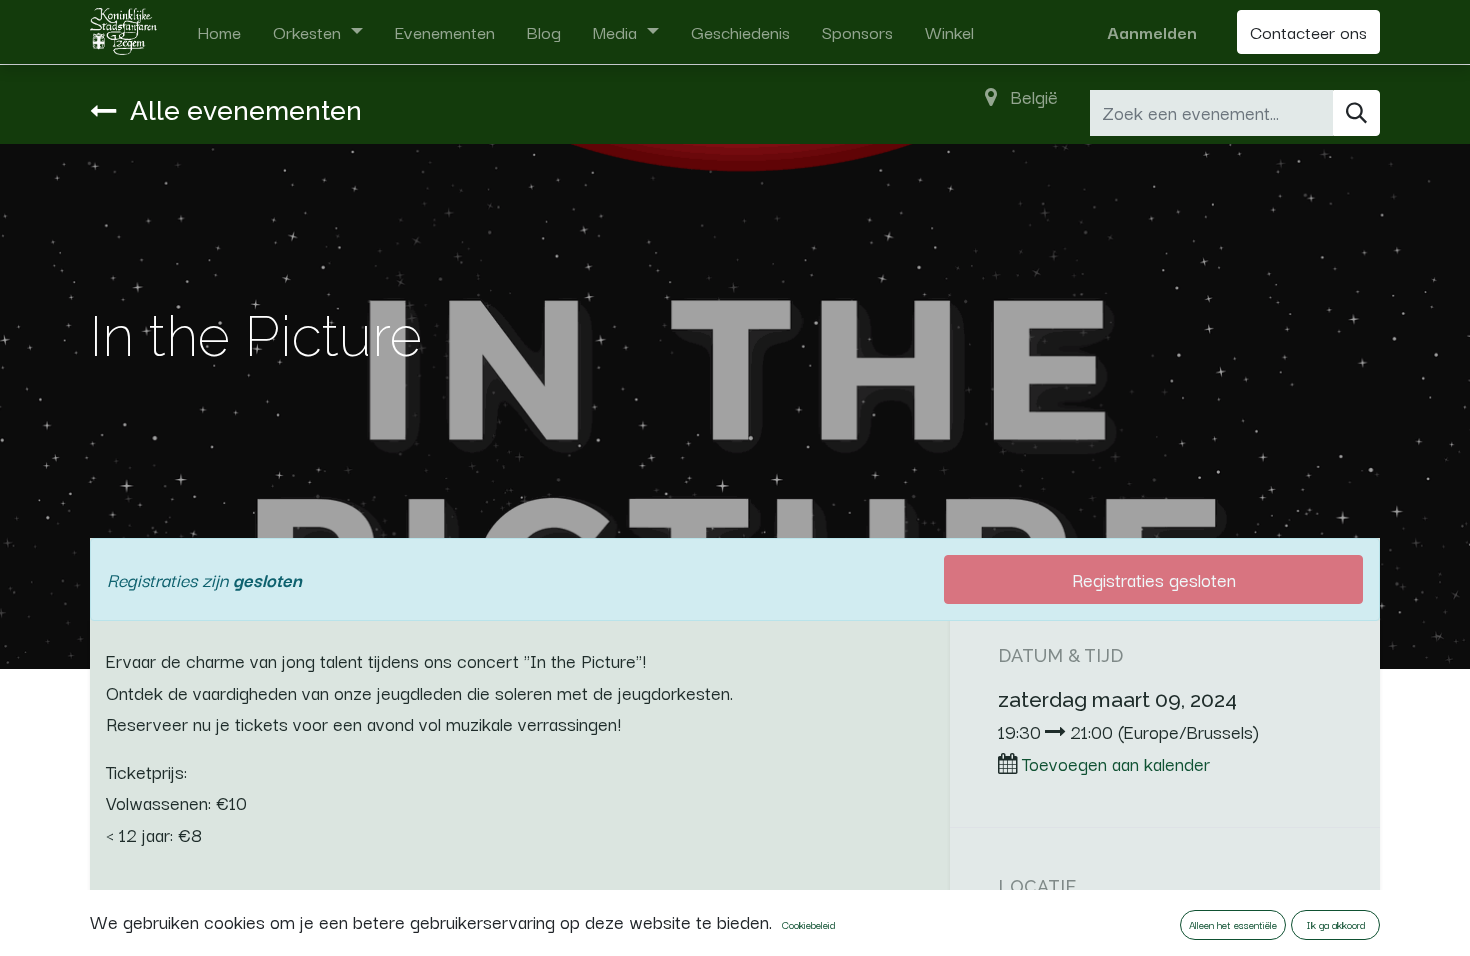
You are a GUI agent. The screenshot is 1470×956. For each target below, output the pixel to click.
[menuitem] (219, 32)
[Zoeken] (1356, 113)
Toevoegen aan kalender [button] (1116, 763)
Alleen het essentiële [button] (1233, 924)
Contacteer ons (1308, 31)
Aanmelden (1152, 31)
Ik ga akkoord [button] (1336, 924)
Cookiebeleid (808, 924)
